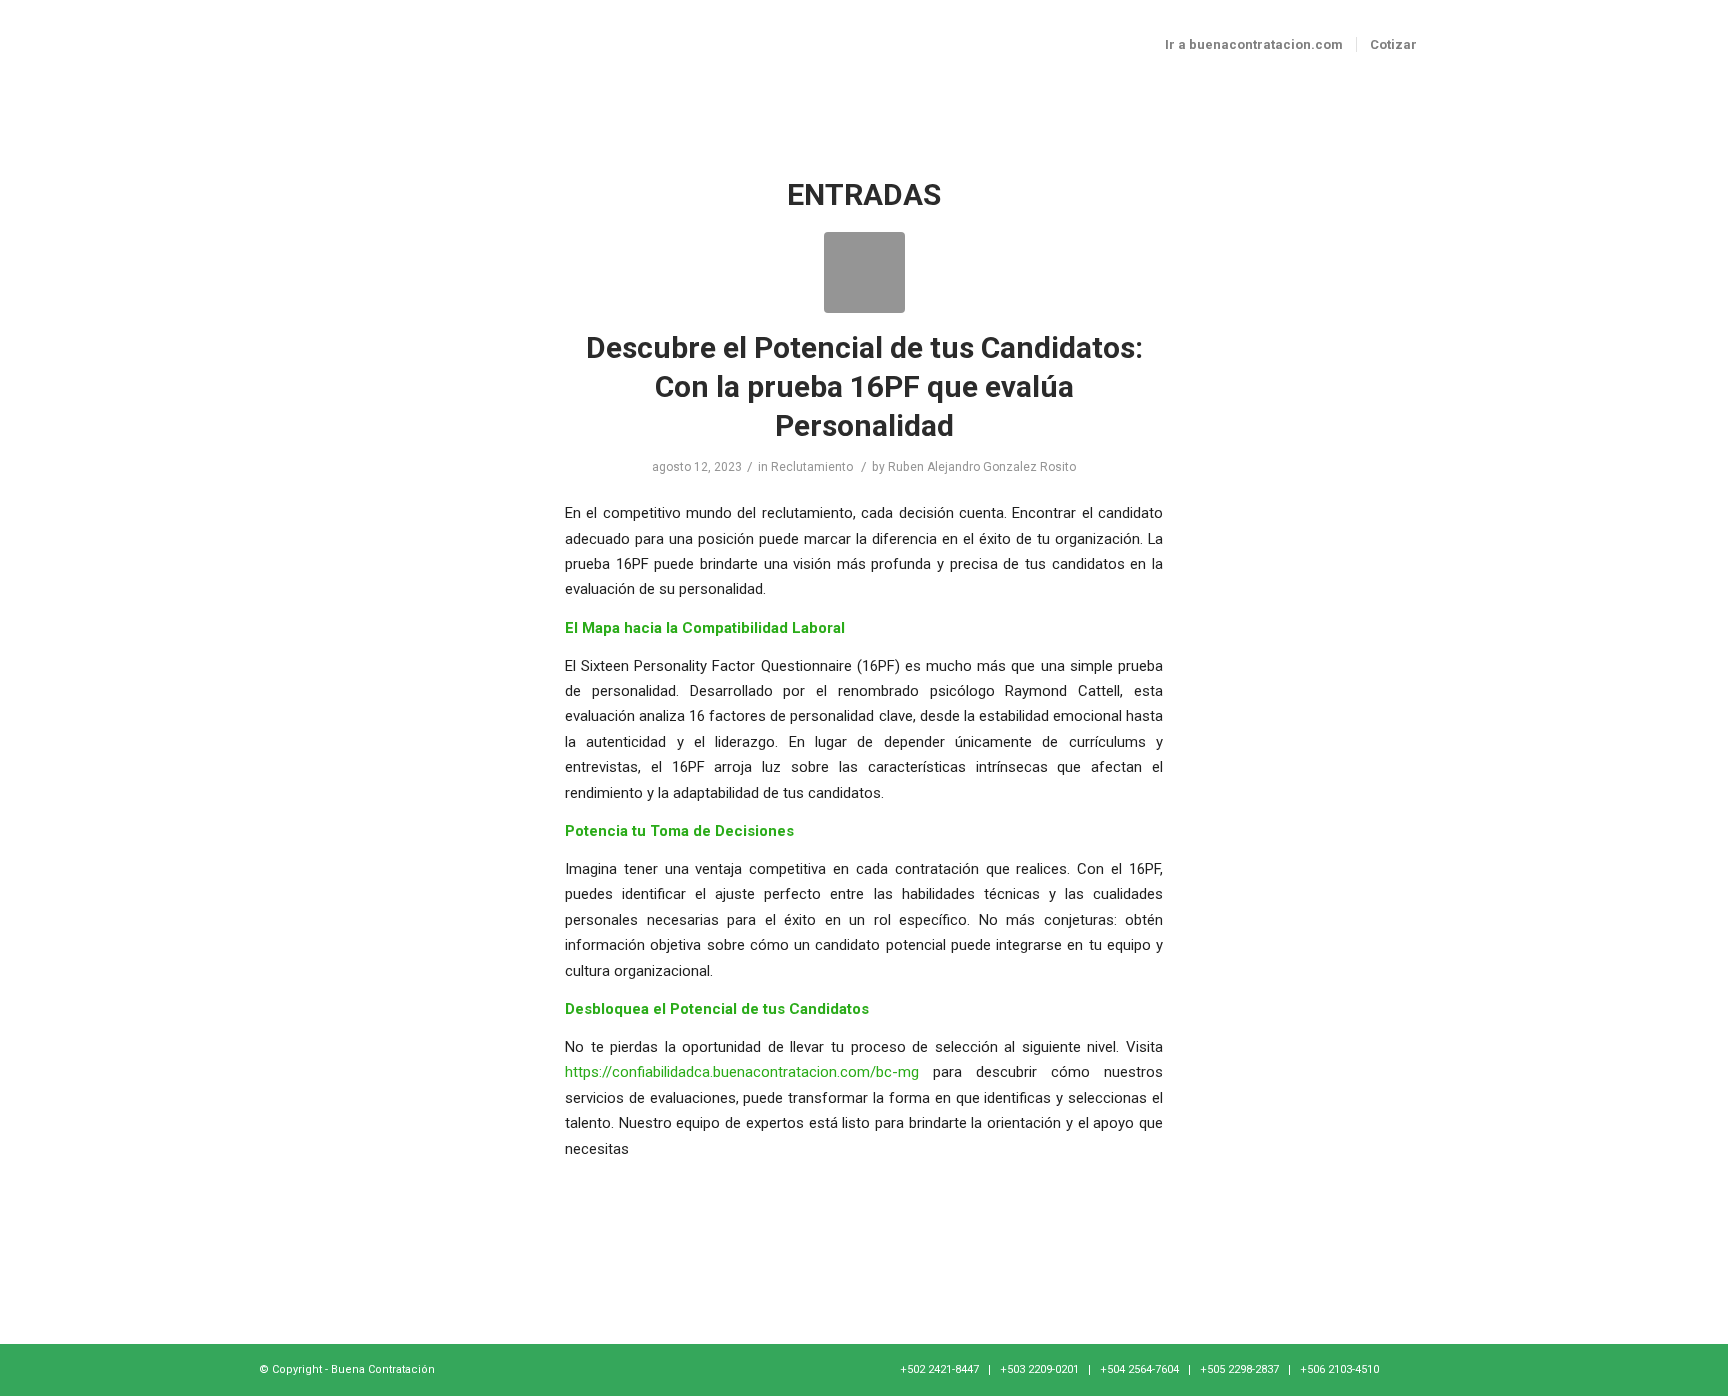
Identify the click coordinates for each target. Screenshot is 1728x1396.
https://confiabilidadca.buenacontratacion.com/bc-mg (742, 1072)
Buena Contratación (383, 1369)
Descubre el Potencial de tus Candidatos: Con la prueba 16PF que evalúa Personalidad (864, 386)
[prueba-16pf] (864, 272)
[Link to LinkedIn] (1454, 1369)
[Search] (1449, 45)
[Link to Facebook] (1424, 1369)
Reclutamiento (812, 467)
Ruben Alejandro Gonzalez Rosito (982, 467)
